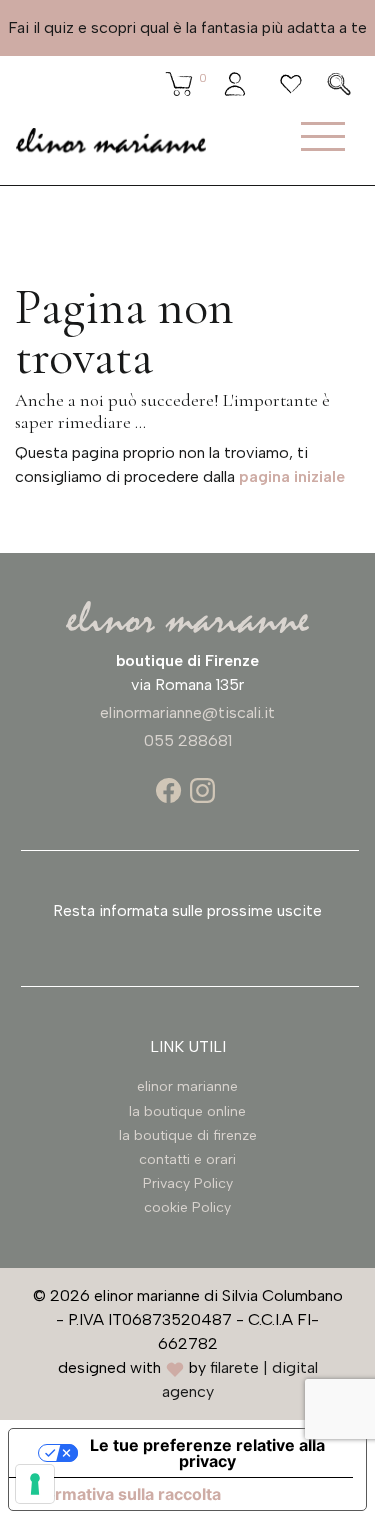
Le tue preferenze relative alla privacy (207, 1453)
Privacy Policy (188, 1183)
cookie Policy (187, 1207)
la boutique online (187, 1111)
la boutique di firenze (188, 1135)
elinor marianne (187, 1086)
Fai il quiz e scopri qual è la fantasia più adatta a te (187, 27)
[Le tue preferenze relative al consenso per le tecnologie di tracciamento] (35, 1484)
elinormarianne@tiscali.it (187, 712)
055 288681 (188, 740)
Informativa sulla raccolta (123, 1494)
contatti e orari (187, 1159)
